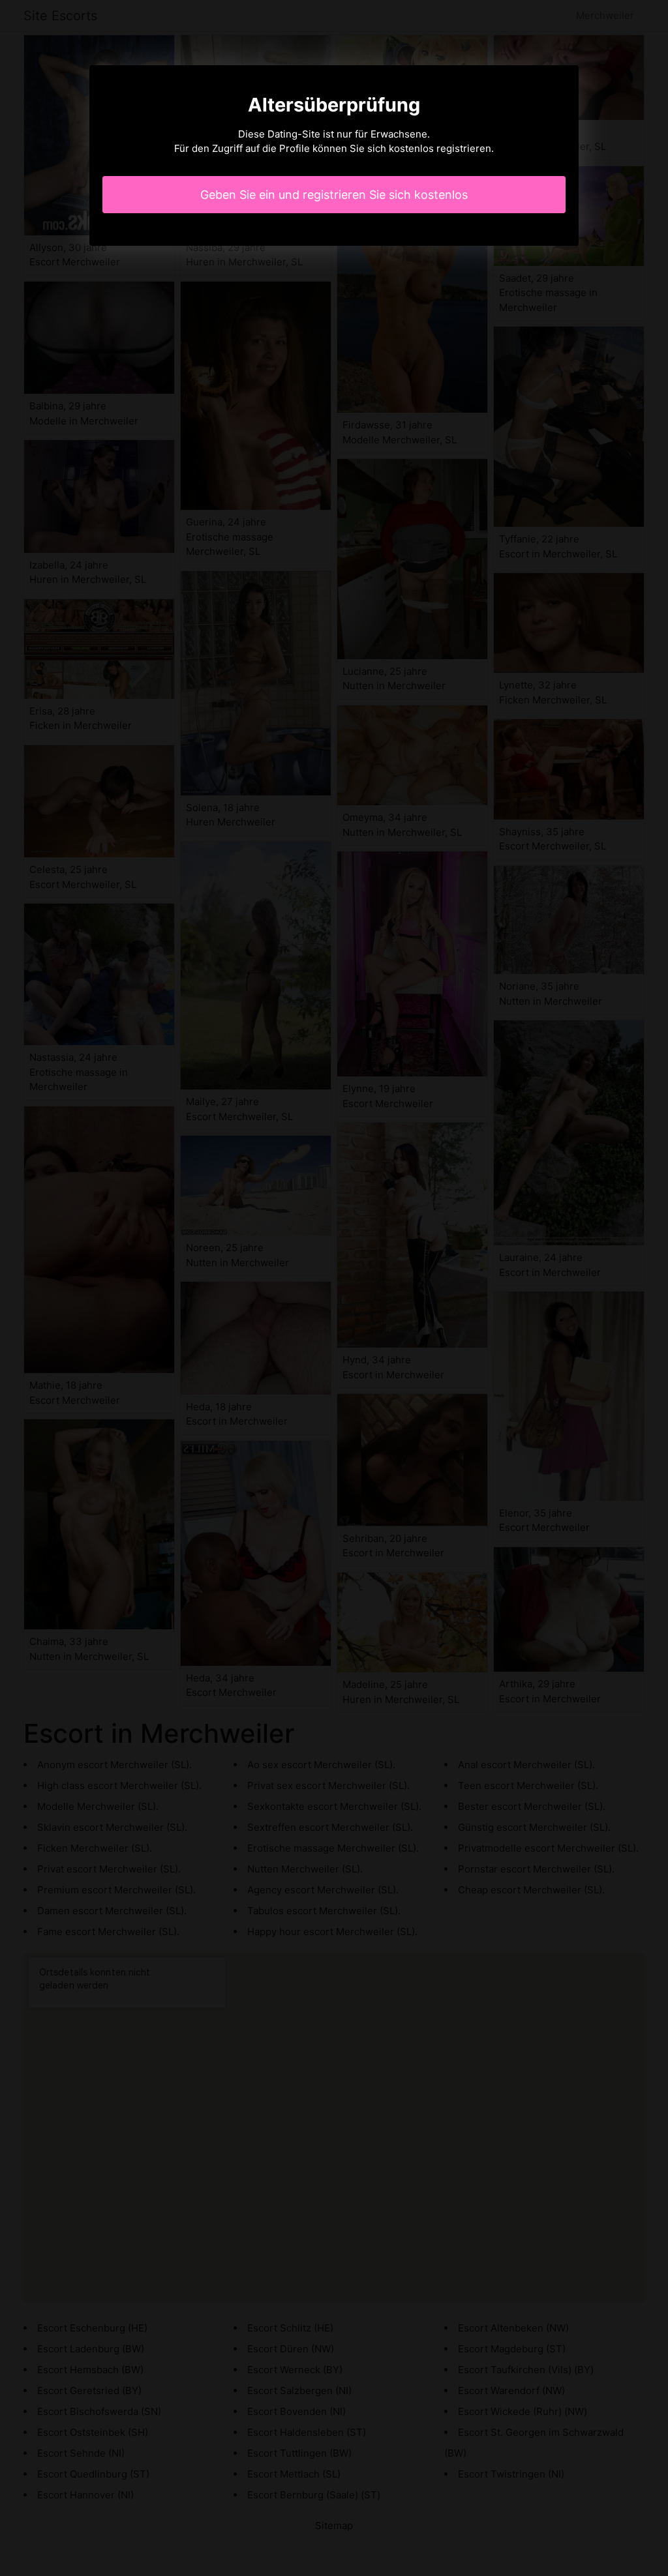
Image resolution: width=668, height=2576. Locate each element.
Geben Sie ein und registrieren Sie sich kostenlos (334, 195)
